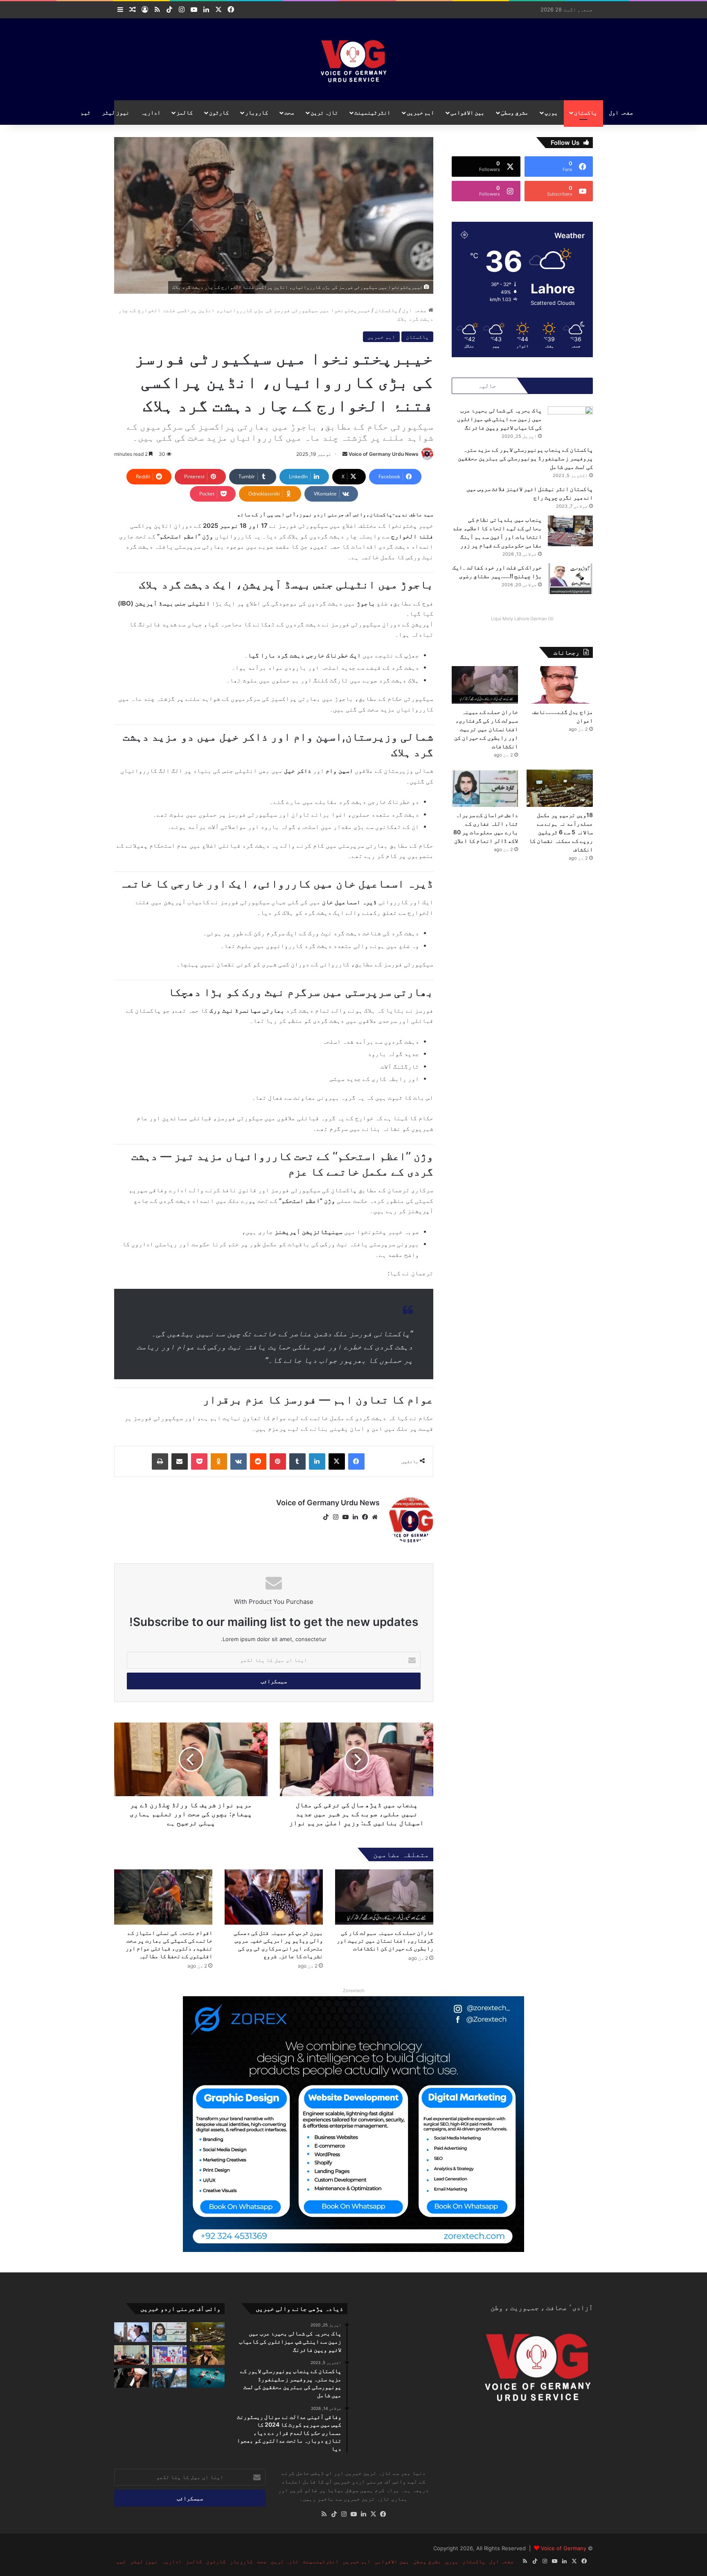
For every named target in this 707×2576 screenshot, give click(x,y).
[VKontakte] (239, 1461)
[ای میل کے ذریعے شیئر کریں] (180, 1461)
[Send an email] (345, 454)
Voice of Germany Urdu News (384, 454)
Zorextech (354, 1991)
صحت (289, 112)
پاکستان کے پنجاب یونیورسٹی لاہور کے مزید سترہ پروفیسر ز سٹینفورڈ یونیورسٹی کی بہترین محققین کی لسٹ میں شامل (525, 458)
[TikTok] (326, 1517)
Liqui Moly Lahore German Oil (522, 619)
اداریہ (151, 112)
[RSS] (324, 2514)
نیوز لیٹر (116, 112)
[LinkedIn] (317, 1461)
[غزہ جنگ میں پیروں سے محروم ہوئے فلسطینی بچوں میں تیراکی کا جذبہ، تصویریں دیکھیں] (207, 2378)
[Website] (375, 1517)
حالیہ (487, 386)
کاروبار (257, 112)
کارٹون (219, 112)
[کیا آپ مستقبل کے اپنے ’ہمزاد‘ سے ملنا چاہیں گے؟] (170, 2378)
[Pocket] (199, 1461)
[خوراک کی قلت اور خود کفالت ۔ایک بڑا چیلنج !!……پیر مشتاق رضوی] (570, 579)
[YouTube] (345, 1517)
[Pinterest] (278, 1461)
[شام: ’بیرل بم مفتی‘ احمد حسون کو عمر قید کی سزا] (132, 2378)
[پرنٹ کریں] (160, 1461)
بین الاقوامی (467, 112)
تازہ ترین (324, 112)
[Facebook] (356, 1461)
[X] (337, 1461)
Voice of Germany (564, 2548)
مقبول (557, 386)
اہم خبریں (420, 112)
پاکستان (585, 112)
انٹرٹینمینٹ (372, 112)
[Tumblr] (297, 1461)
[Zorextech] (353, 2123)
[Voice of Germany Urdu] (354, 59)
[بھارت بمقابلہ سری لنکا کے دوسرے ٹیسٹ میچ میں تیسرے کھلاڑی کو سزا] (170, 2355)
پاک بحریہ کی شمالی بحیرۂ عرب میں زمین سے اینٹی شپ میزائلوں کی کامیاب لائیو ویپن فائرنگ (499, 419)
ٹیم (86, 112)
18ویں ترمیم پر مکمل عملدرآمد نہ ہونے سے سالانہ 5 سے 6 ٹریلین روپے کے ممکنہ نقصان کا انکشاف (561, 832)
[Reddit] (258, 1461)
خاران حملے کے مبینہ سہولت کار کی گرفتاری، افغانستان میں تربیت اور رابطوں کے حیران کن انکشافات (385, 1940)
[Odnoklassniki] (219, 1461)
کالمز (185, 112)
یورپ (551, 112)
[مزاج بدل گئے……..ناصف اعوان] (560, 685)
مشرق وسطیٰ (514, 112)
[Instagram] (335, 1517)
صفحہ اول (621, 112)
